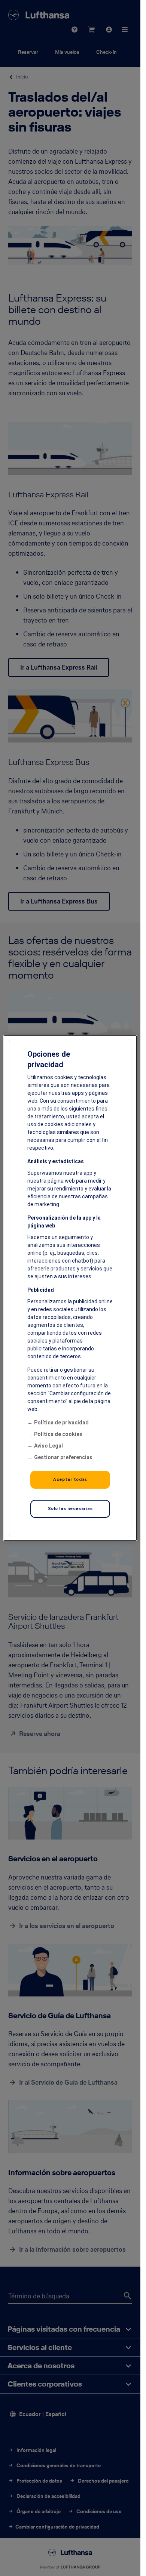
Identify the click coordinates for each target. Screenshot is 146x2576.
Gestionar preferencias (63, 1457)
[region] (70, 1288)
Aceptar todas (70, 1479)
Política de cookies (58, 1434)
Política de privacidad (61, 1423)
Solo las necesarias (70, 1508)
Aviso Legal (48, 1446)
